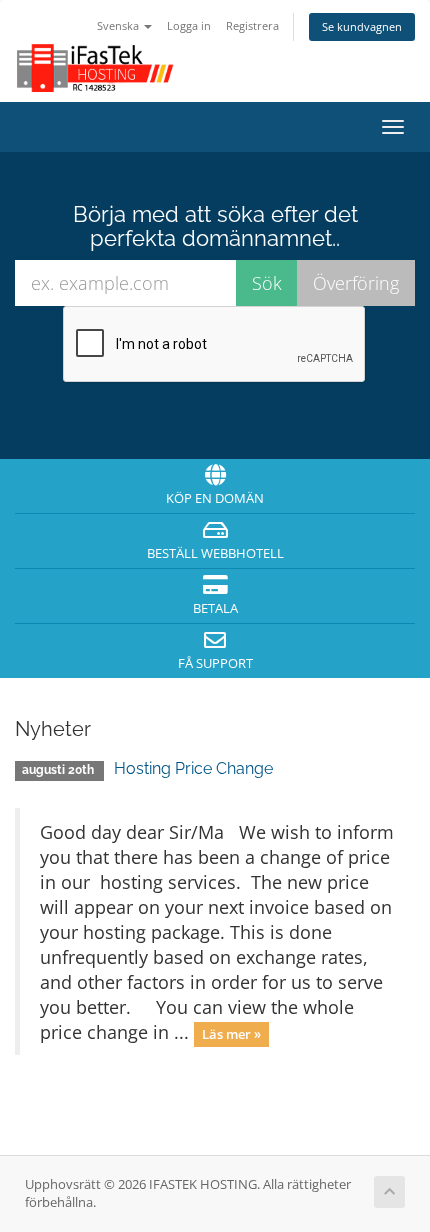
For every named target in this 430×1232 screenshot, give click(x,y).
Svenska (119, 25)
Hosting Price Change (193, 768)
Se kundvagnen (362, 26)
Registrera (252, 25)
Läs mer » (231, 1034)
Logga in (189, 25)
